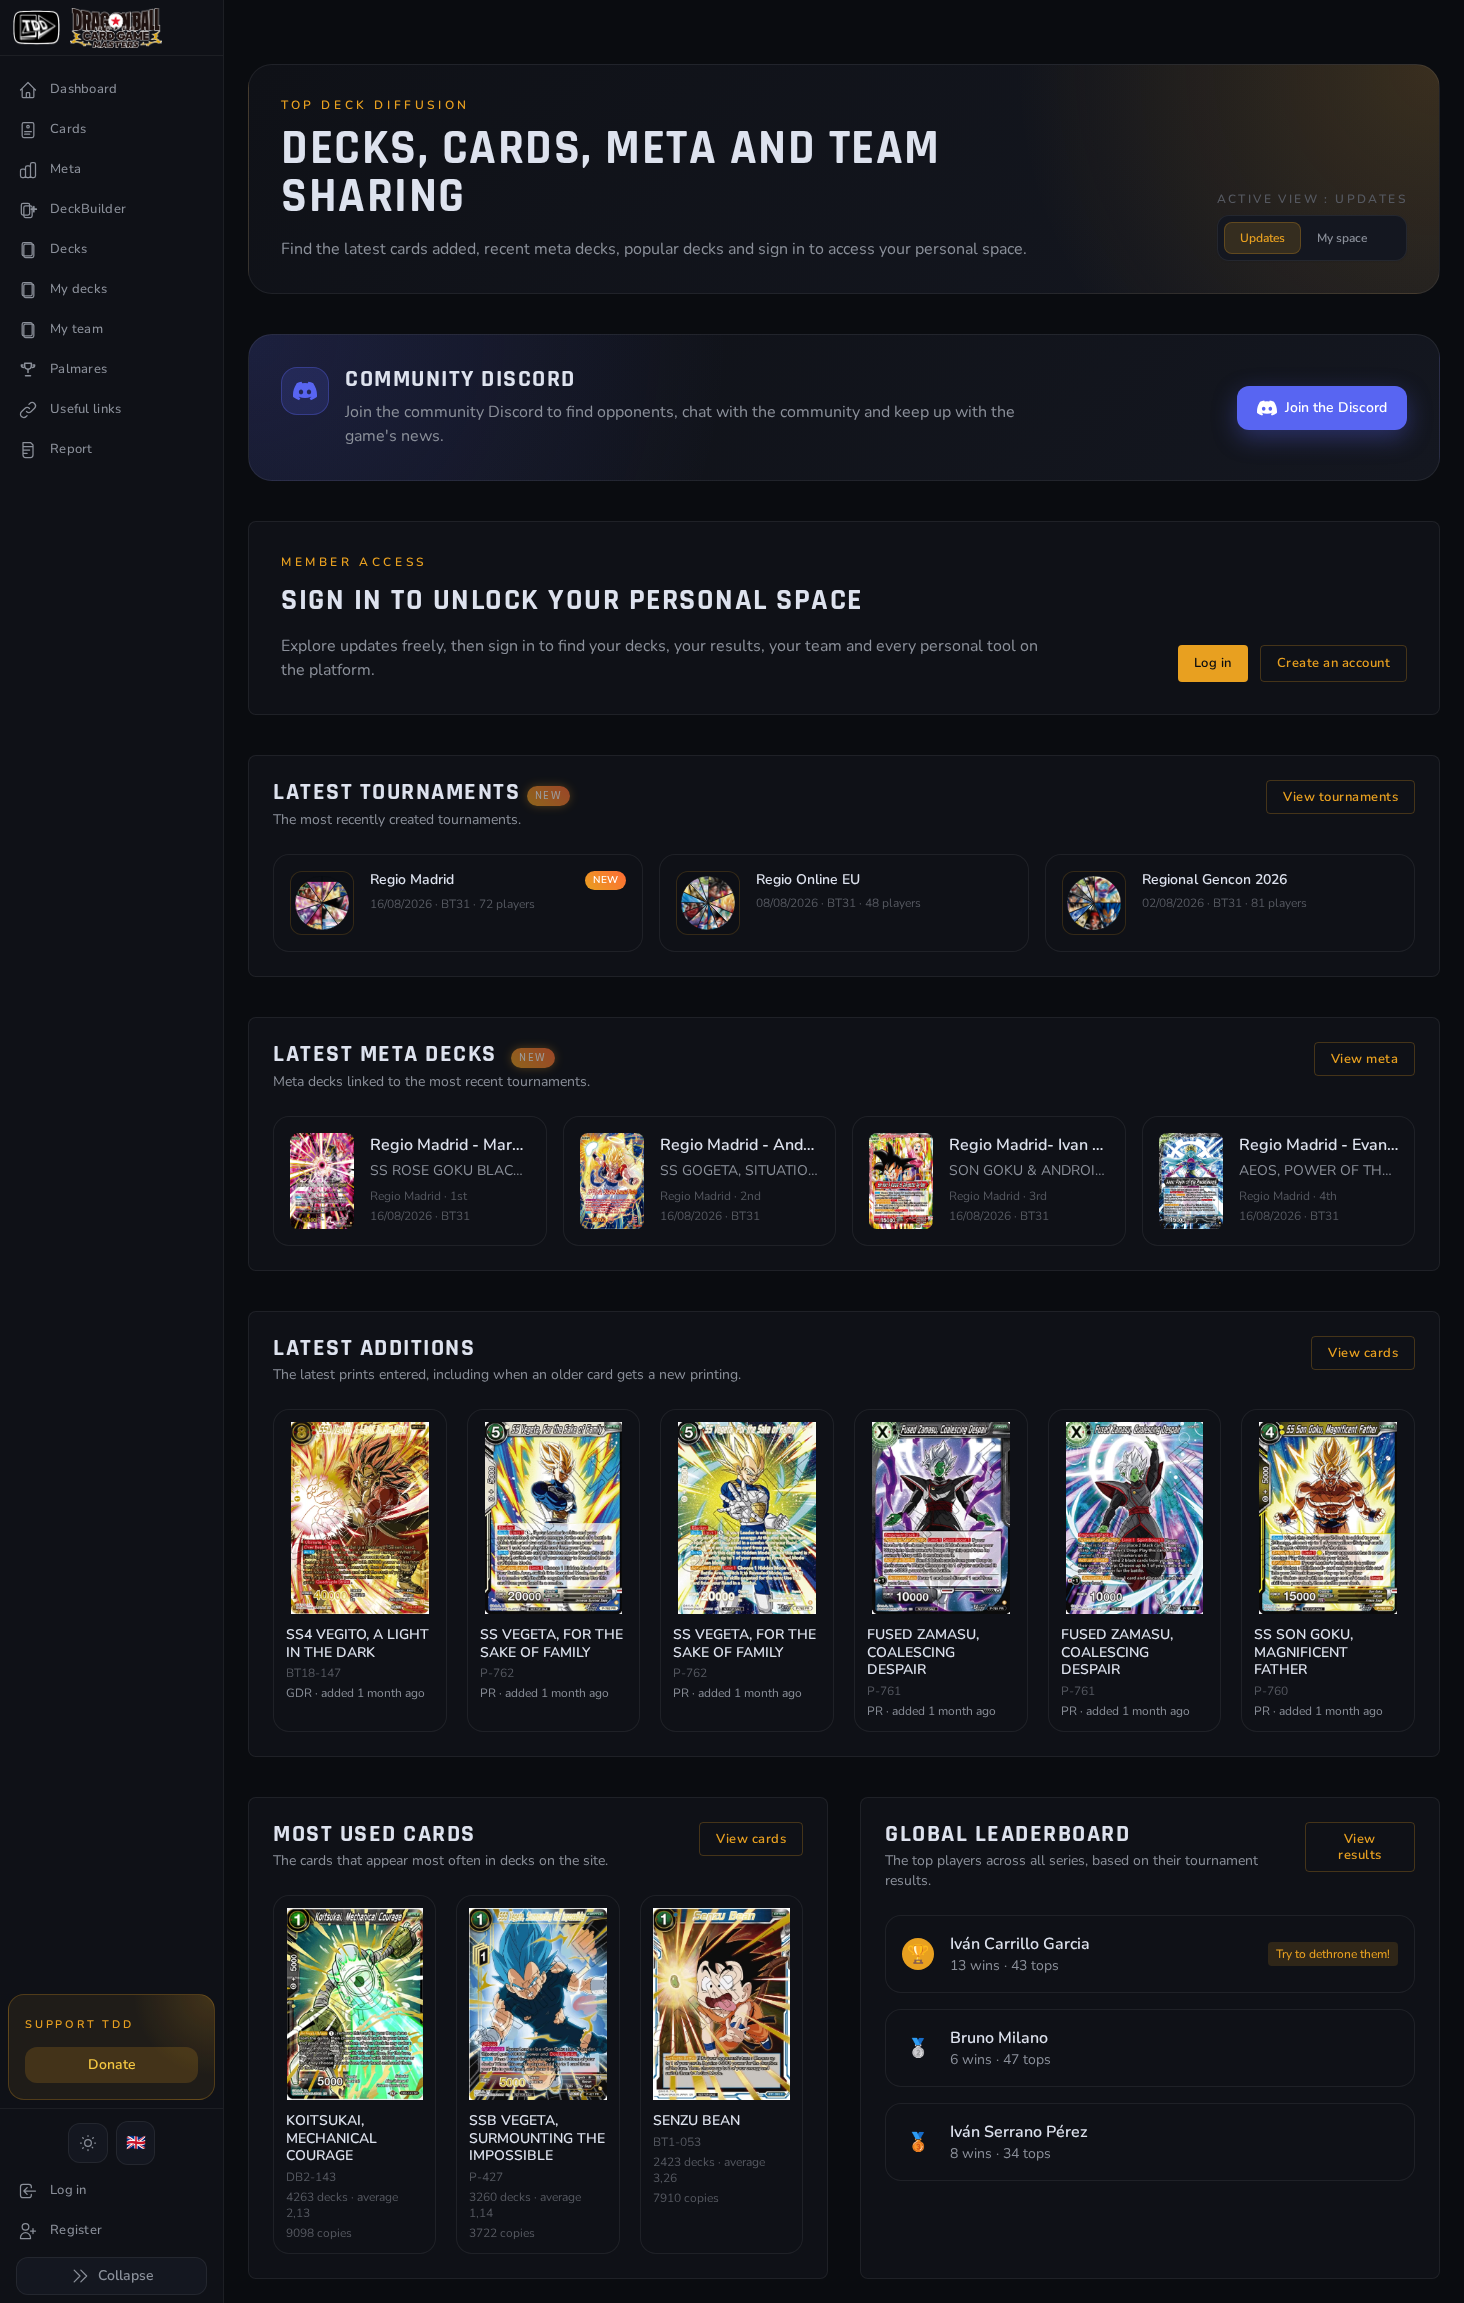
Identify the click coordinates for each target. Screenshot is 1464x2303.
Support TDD (79, 2024)
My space (1342, 238)
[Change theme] (88, 2143)
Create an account (1334, 663)
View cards (1363, 1353)
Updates (1262, 238)
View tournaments (1340, 797)
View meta (1365, 1059)
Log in (1213, 663)
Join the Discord (1336, 407)
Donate (112, 2064)
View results (1360, 1847)
